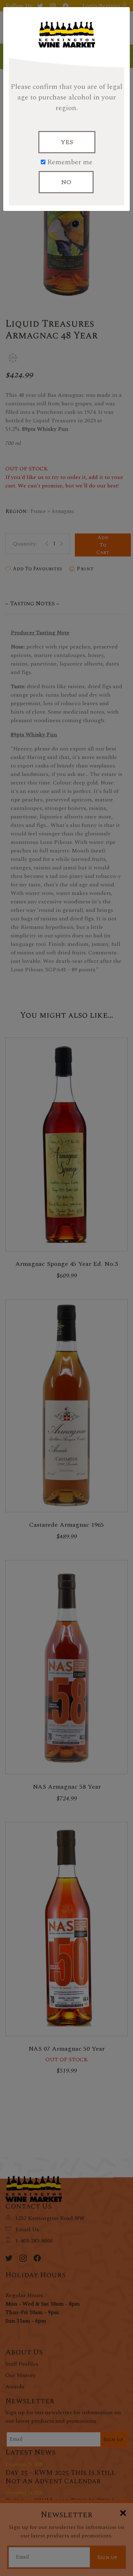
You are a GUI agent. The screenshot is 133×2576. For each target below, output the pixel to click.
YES (67, 142)
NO (66, 182)
